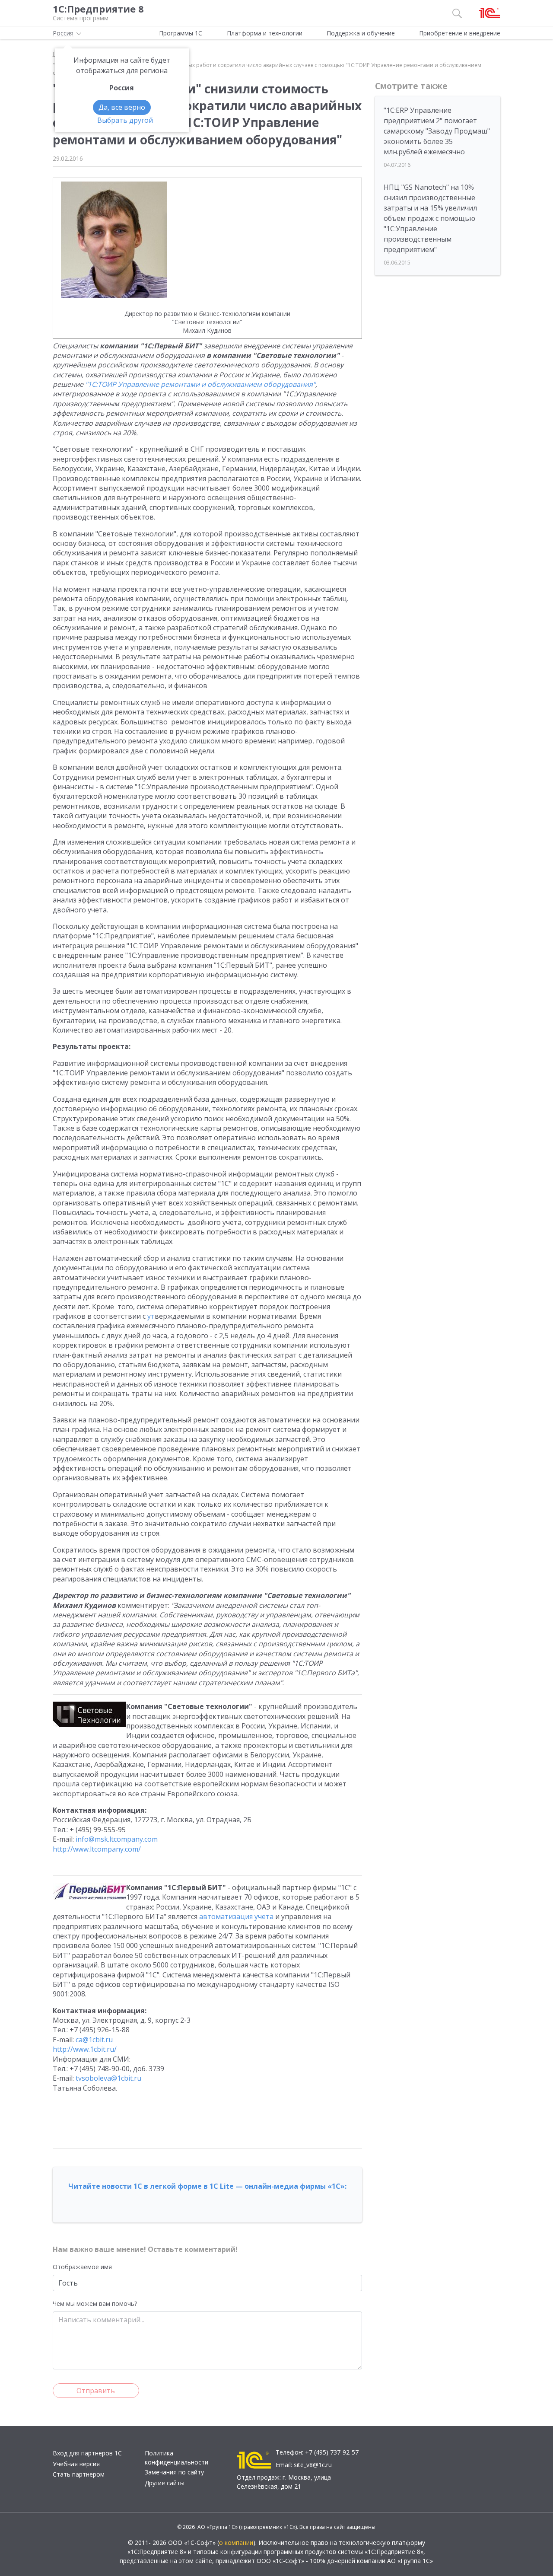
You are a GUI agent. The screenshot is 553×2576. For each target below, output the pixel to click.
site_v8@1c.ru (313, 2465)
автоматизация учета (236, 1916)
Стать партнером (79, 2474)
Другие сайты (165, 2483)
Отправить (96, 2391)
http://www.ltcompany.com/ (97, 1849)
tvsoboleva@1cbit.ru (108, 2078)
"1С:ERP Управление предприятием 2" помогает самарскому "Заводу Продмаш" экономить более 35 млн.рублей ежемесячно (437, 131)
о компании (236, 2543)
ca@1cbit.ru (94, 2040)
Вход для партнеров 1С (87, 2453)
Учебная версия (76, 2464)
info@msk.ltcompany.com (117, 1839)
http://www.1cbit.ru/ (85, 2049)
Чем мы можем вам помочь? (95, 2303)
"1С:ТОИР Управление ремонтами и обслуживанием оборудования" (200, 384)
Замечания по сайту (174, 2472)
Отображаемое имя (82, 2267)
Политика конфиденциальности (176, 2458)
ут (151, 1316)
